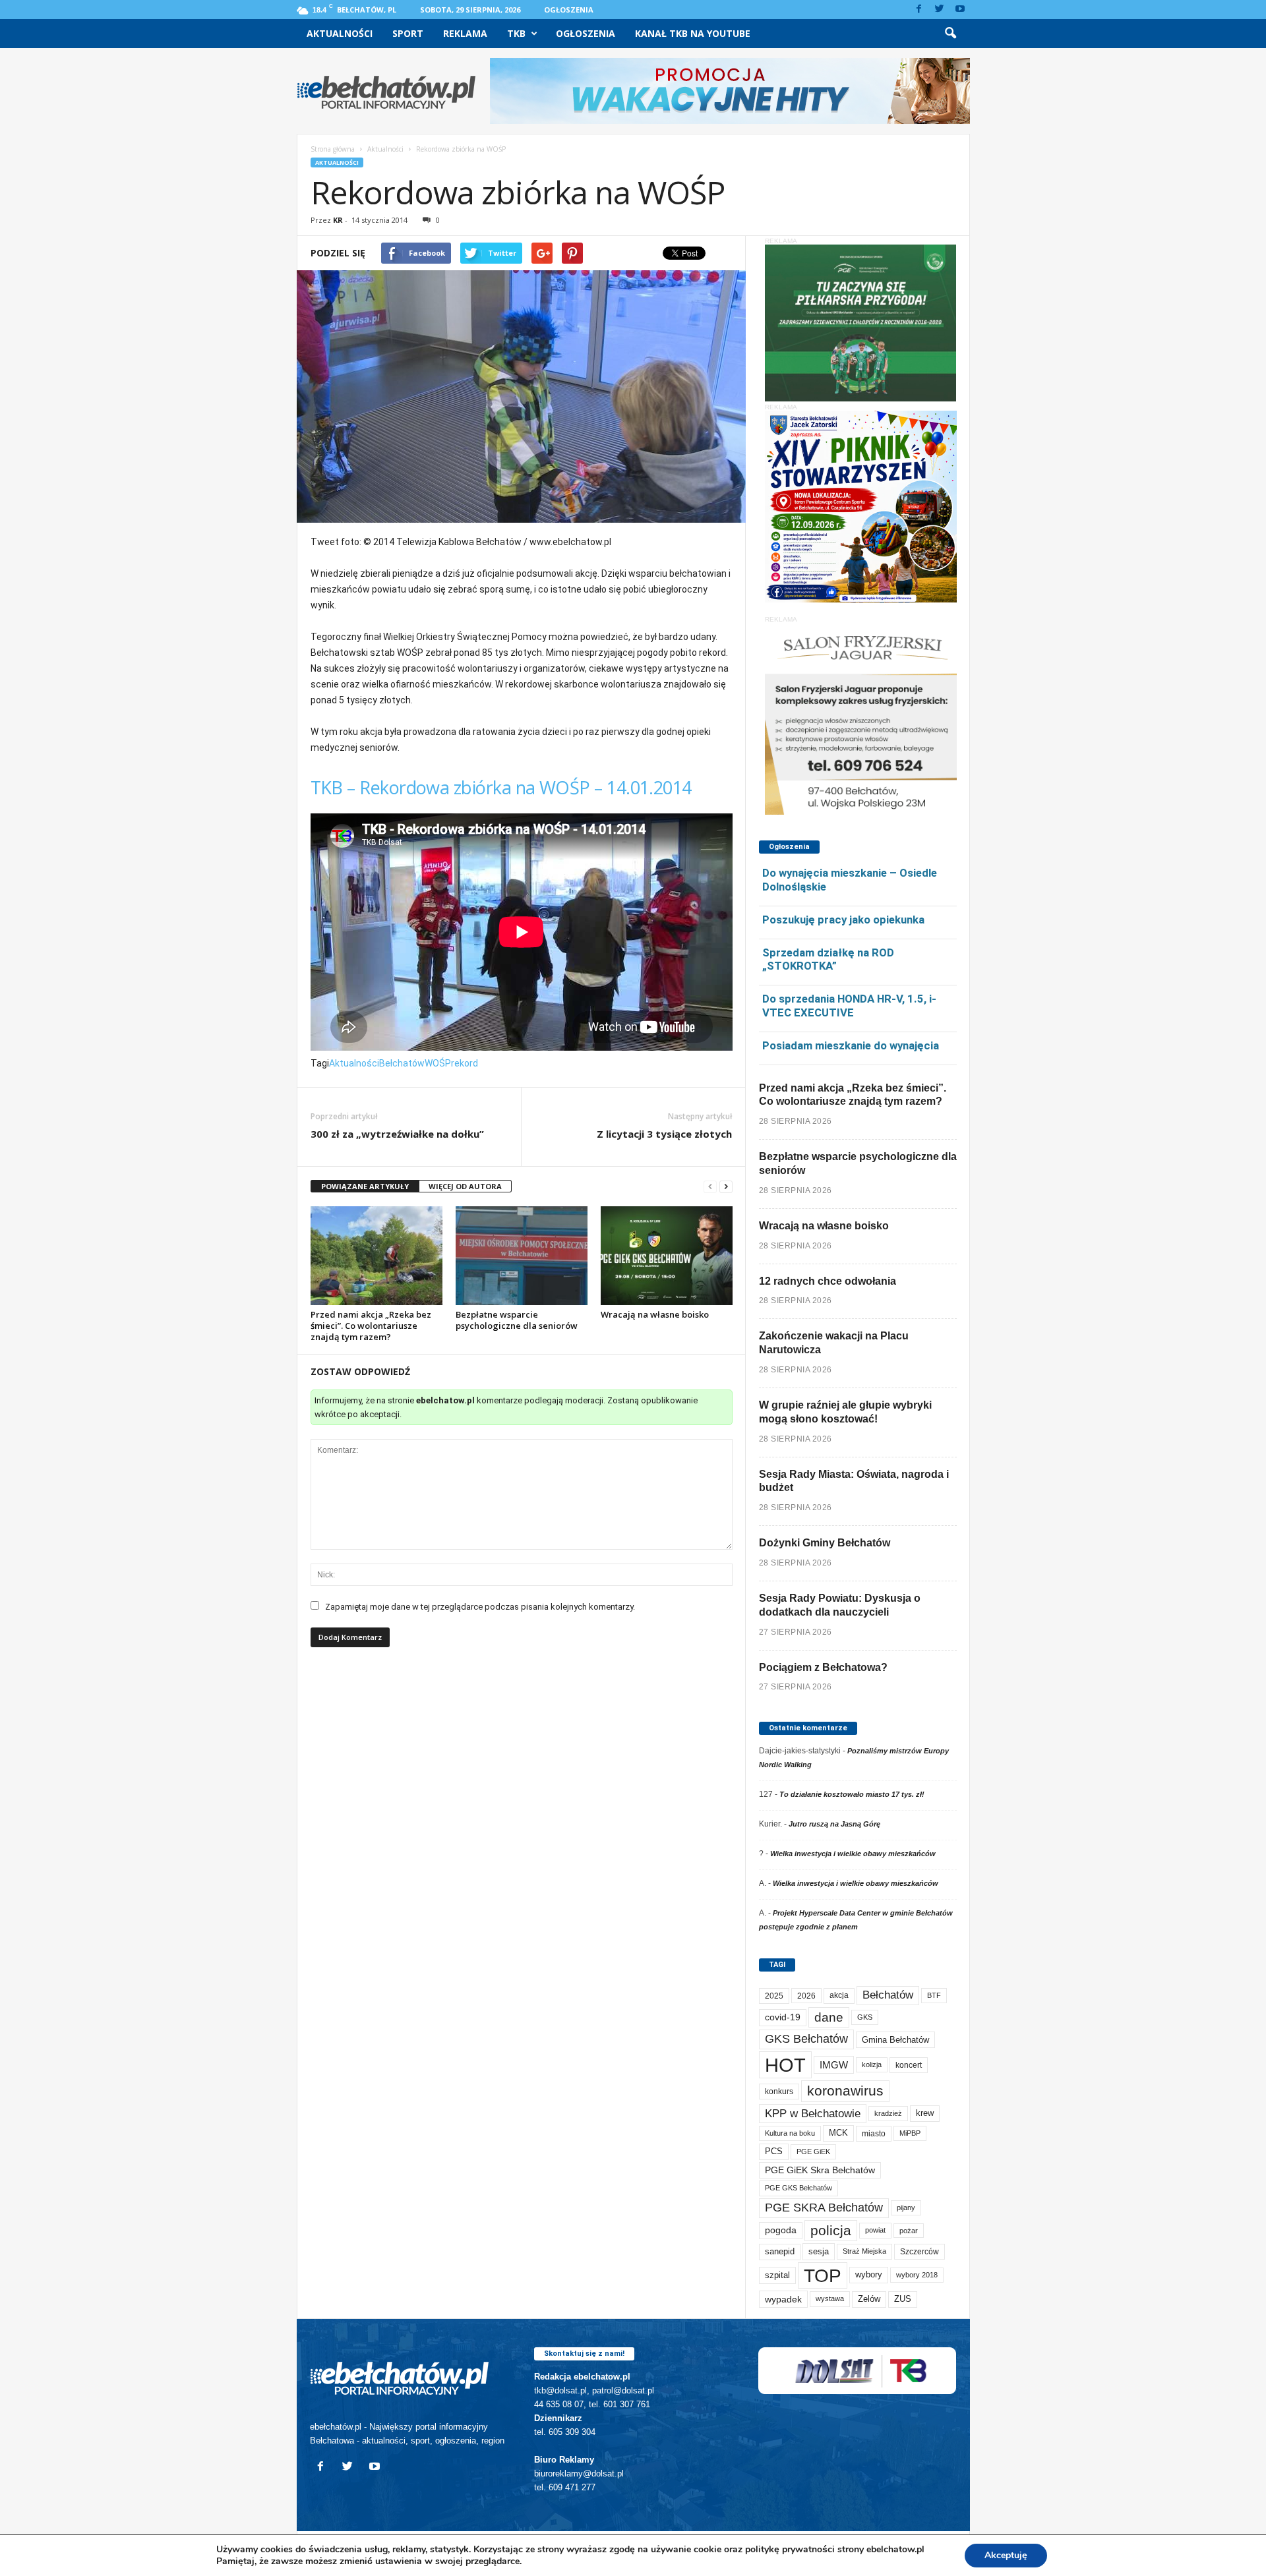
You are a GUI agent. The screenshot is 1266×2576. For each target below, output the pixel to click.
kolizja (872, 2064)
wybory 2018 (917, 2275)
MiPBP (910, 2133)
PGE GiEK (813, 2152)
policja (831, 2230)
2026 (806, 1996)
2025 (774, 1996)
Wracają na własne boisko (655, 1314)
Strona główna (333, 149)
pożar (909, 2231)
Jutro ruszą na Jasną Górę (834, 1824)
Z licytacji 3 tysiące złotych (664, 1134)
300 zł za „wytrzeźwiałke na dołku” (397, 1134)
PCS (774, 2152)
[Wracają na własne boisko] (667, 1256)
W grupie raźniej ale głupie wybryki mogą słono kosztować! (845, 1412)
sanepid (780, 2251)
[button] (950, 34)
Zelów (869, 2299)
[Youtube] (960, 10)
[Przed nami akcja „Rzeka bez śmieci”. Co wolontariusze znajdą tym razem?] (377, 1256)
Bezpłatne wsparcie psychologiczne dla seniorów (517, 1320)
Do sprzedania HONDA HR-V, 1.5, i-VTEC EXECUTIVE (849, 1006)
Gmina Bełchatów (895, 2040)
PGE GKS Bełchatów (799, 2188)
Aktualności (340, 33)
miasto (874, 2133)
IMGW (834, 2065)
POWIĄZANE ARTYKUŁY (365, 1186)
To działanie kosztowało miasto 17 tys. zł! (852, 1794)
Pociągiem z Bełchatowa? (823, 1667)
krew (925, 2113)
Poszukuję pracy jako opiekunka (843, 920)
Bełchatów (402, 1063)
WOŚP (438, 1063)
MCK (838, 2133)
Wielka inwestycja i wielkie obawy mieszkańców (853, 1854)
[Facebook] (919, 10)
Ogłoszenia (569, 10)
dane (829, 2017)
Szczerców (919, 2252)
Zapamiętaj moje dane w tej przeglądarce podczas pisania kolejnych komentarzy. (480, 1607)
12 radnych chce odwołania (828, 1281)
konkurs (779, 2092)
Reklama (465, 33)
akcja (839, 1995)
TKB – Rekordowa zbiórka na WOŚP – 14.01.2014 (501, 787)
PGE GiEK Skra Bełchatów (820, 2170)
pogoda (781, 2230)
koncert (909, 2065)
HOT (785, 2065)
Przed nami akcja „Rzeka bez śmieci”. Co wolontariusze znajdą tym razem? (371, 1326)
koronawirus (845, 2091)
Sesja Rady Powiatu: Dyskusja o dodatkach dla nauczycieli (840, 1605)
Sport (408, 33)
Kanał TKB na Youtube (693, 33)
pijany (906, 2208)
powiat (875, 2230)
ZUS (903, 2299)
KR (338, 220)
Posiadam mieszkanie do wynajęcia (851, 1045)
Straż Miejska (864, 2251)
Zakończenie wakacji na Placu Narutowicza (834, 1343)
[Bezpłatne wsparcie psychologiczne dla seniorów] (522, 1256)
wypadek (783, 2299)
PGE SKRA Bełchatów (824, 2208)
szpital (777, 2275)
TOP (823, 2275)
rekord (465, 1063)
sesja (819, 2251)
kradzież (888, 2113)
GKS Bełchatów (806, 2039)
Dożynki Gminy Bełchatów (825, 1543)
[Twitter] (940, 10)
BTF (934, 1995)
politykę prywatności (790, 2549)
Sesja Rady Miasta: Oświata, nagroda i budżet (854, 1481)
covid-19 (783, 2017)
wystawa (830, 2298)
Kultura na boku (790, 2133)
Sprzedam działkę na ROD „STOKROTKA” (828, 959)
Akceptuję (1006, 2555)
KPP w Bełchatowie (813, 2114)
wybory (869, 2274)
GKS (865, 2017)
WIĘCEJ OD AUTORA (465, 1186)
